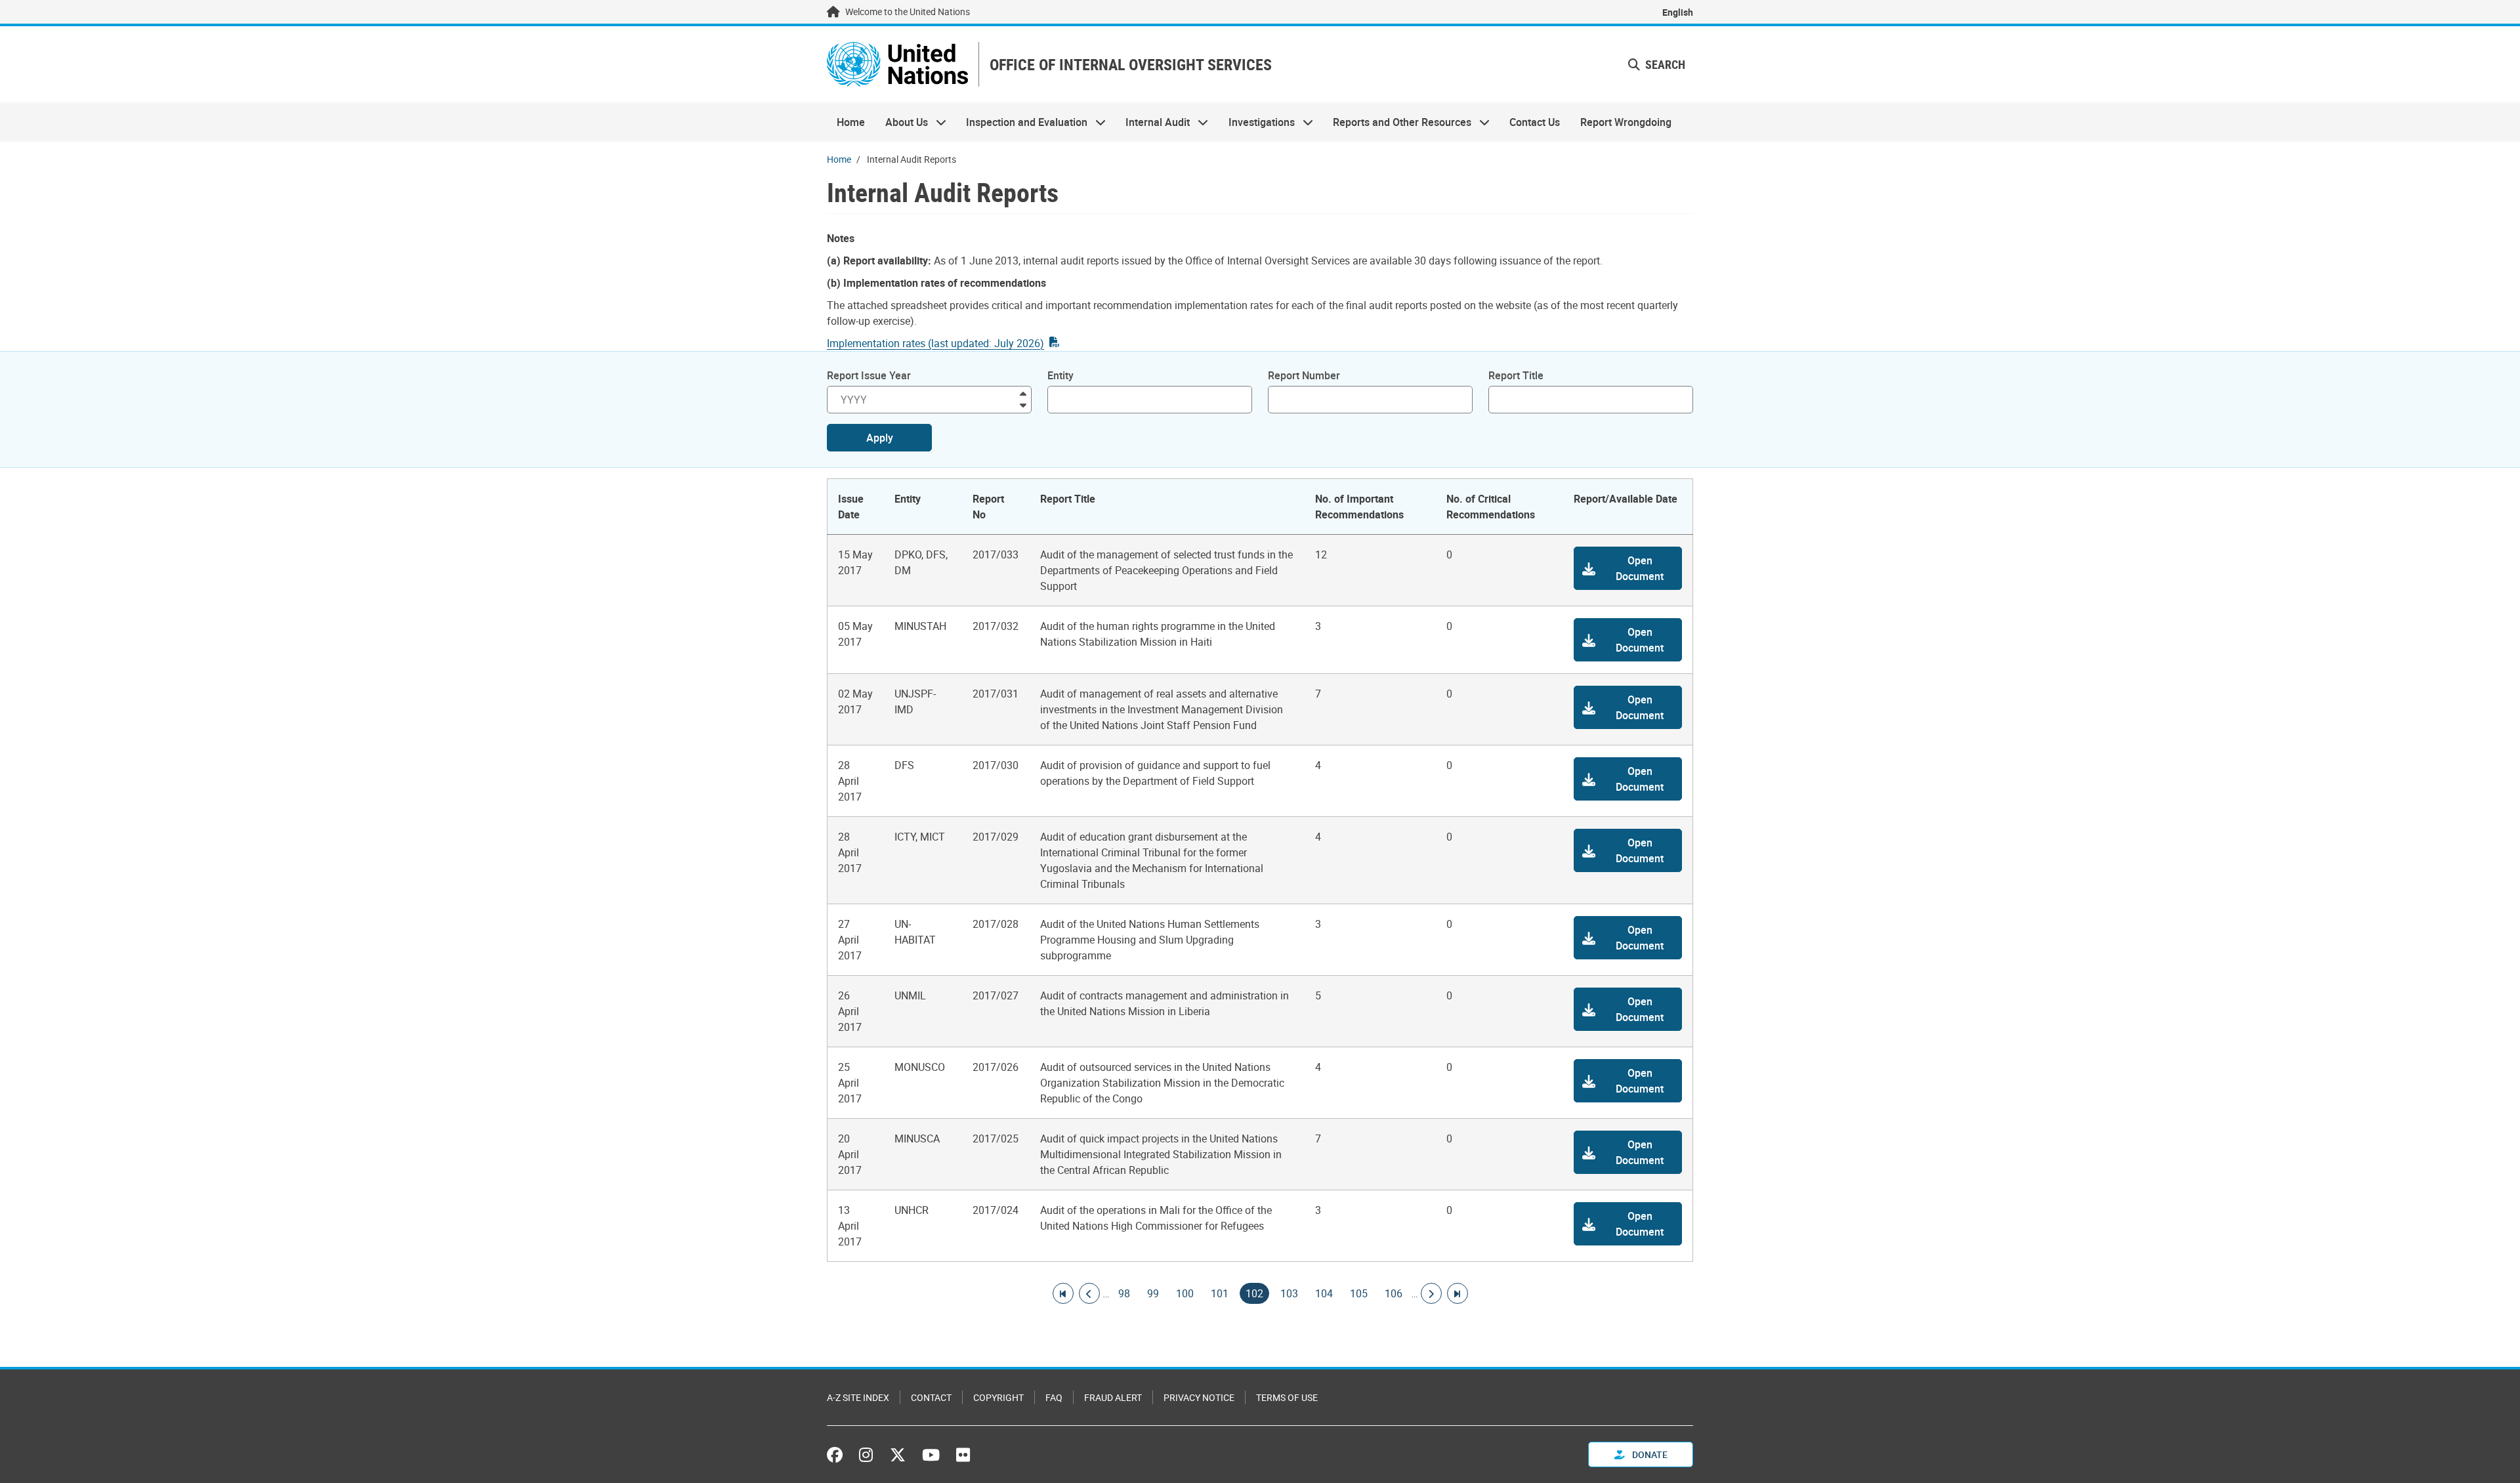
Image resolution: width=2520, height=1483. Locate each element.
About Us (901, 122)
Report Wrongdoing (1626, 122)
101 (1220, 1293)
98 (1124, 1293)
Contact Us (1535, 122)
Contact (931, 1397)
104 (1324, 1293)
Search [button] (1664, 64)
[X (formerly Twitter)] (898, 1455)
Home (851, 122)
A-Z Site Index (858, 1397)
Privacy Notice (1199, 1397)
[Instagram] (866, 1455)
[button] (1628, 568)
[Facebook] (838, 1455)
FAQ (1054, 1397)
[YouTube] (931, 1455)
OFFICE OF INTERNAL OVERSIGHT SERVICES (1131, 65)
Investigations (1257, 122)
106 (1394, 1293)
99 (1153, 1293)
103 (1289, 1293)
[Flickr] (963, 1455)
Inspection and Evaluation (1022, 122)
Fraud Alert (1113, 1397)
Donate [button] (1649, 1454)
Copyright (998, 1397)
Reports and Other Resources (1397, 122)
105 (1359, 1293)
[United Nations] (897, 64)
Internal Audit (1153, 122)
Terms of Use (1287, 1397)
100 (1185, 1293)
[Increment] (1023, 393)
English (1678, 12)
